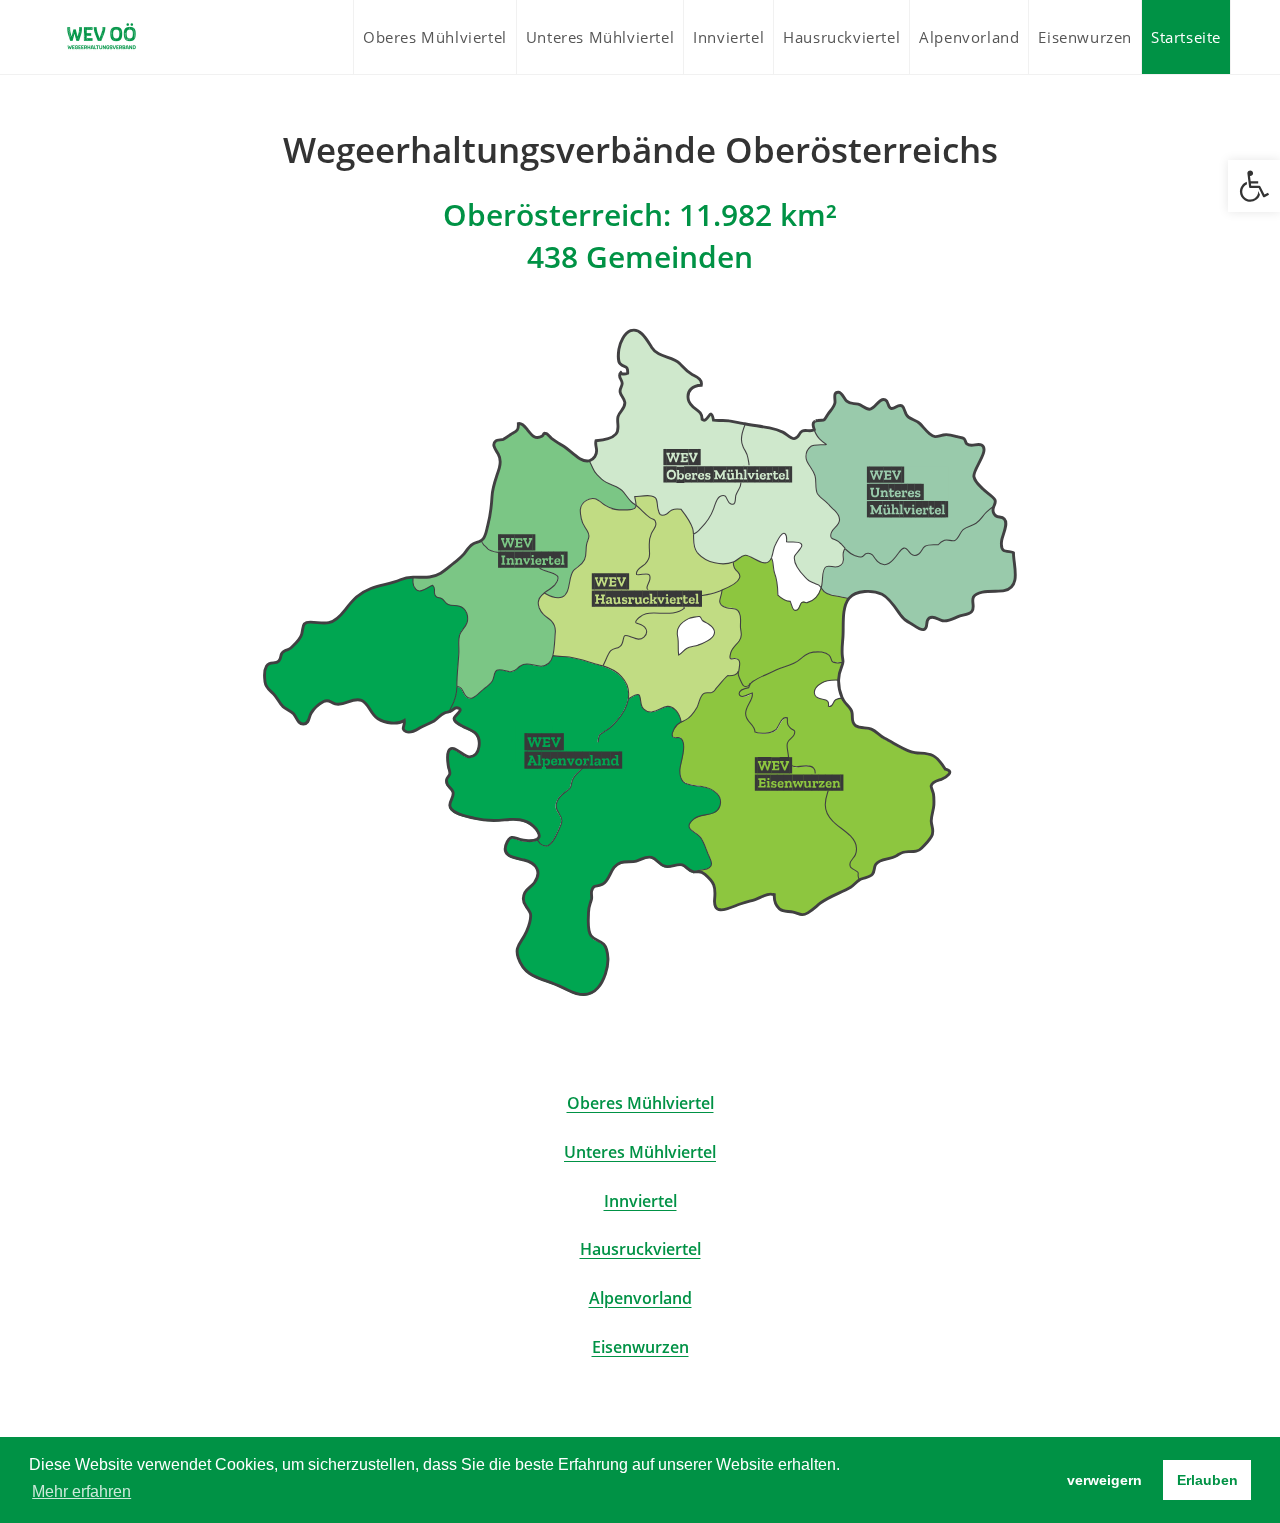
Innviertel (640, 1201)
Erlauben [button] (1207, 1480)
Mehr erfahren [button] (81, 1491)
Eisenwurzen (640, 1347)
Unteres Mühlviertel (640, 1152)
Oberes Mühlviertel (640, 1103)
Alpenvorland (640, 1298)
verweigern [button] (1104, 1480)
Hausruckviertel (640, 1249)
